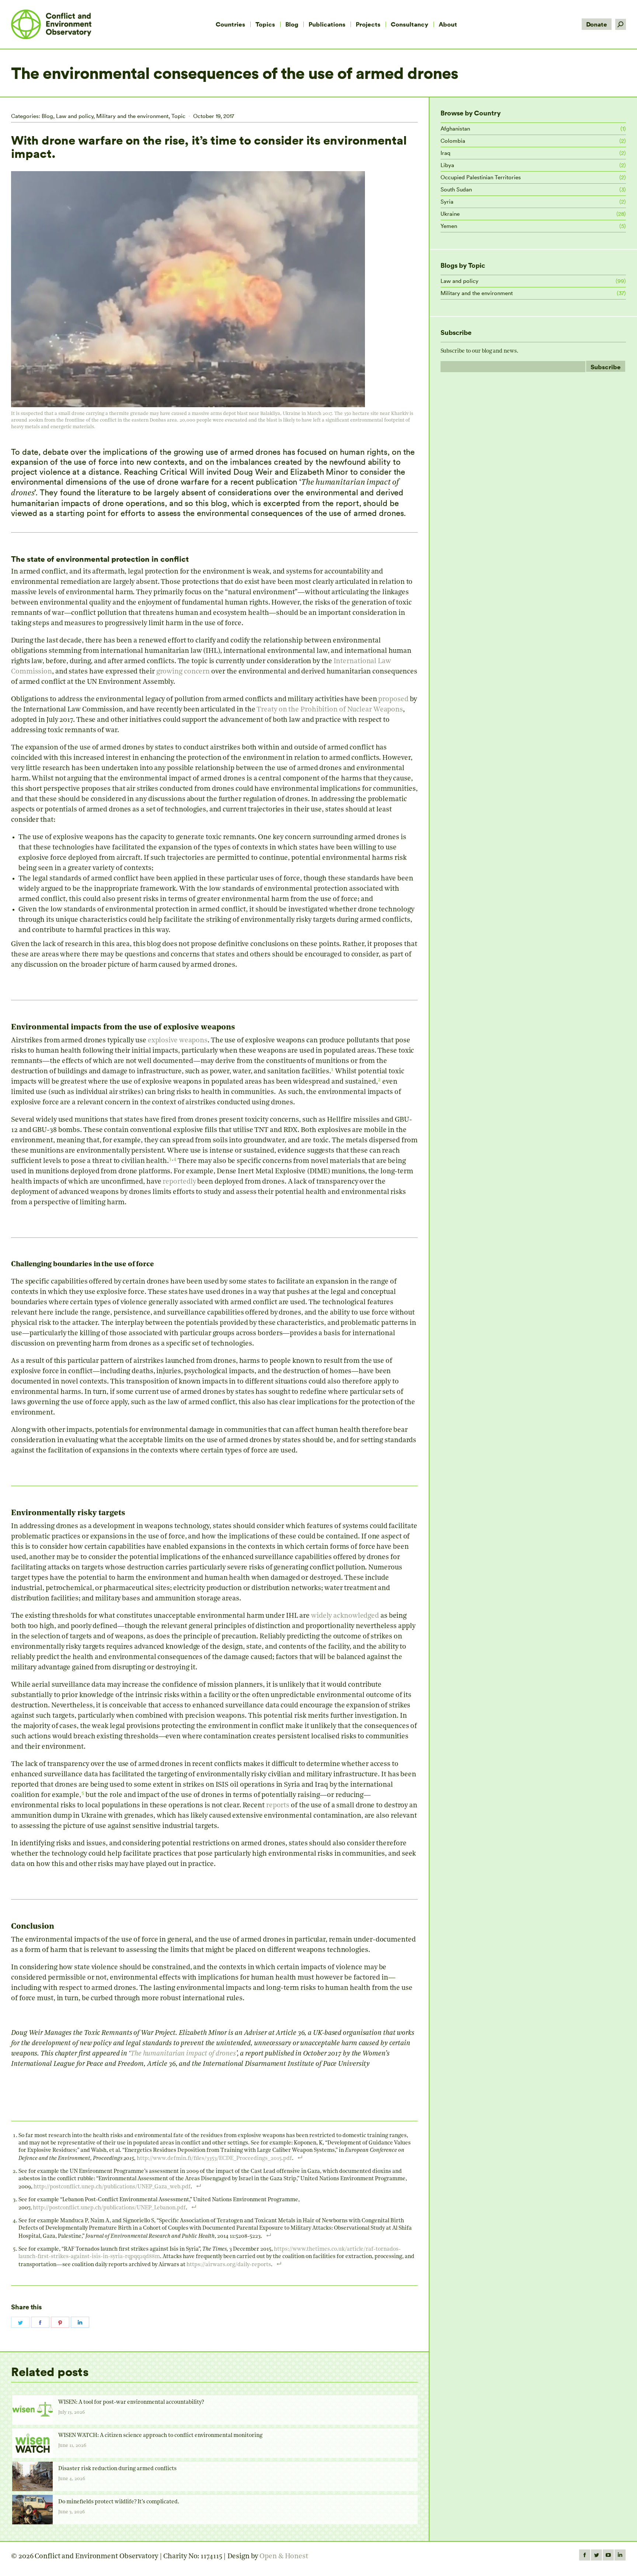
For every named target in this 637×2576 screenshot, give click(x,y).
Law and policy (75, 116)
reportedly (179, 1182)
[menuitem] (230, 24)
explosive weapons (178, 1041)
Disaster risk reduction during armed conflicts (117, 2469)
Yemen (449, 226)
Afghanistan (455, 129)
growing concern (183, 672)
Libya (447, 165)
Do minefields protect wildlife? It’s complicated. (119, 2502)
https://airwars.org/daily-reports (229, 2265)
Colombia (453, 141)
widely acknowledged (345, 1616)
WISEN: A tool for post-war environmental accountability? (131, 2402)
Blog (47, 116)
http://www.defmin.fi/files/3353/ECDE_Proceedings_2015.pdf (214, 2159)
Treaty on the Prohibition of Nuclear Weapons (330, 710)
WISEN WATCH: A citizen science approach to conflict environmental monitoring (160, 2436)
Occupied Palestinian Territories (481, 177)
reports (278, 1806)
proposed (393, 700)
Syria (447, 202)
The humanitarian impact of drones (183, 2054)
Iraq (445, 153)
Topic (178, 116)
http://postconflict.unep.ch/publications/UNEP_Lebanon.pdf (109, 2208)
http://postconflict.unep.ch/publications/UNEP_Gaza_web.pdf (112, 2187)
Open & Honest (284, 2557)
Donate (597, 24)
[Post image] (32, 2410)
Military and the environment (132, 116)
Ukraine (450, 214)
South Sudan (456, 189)
